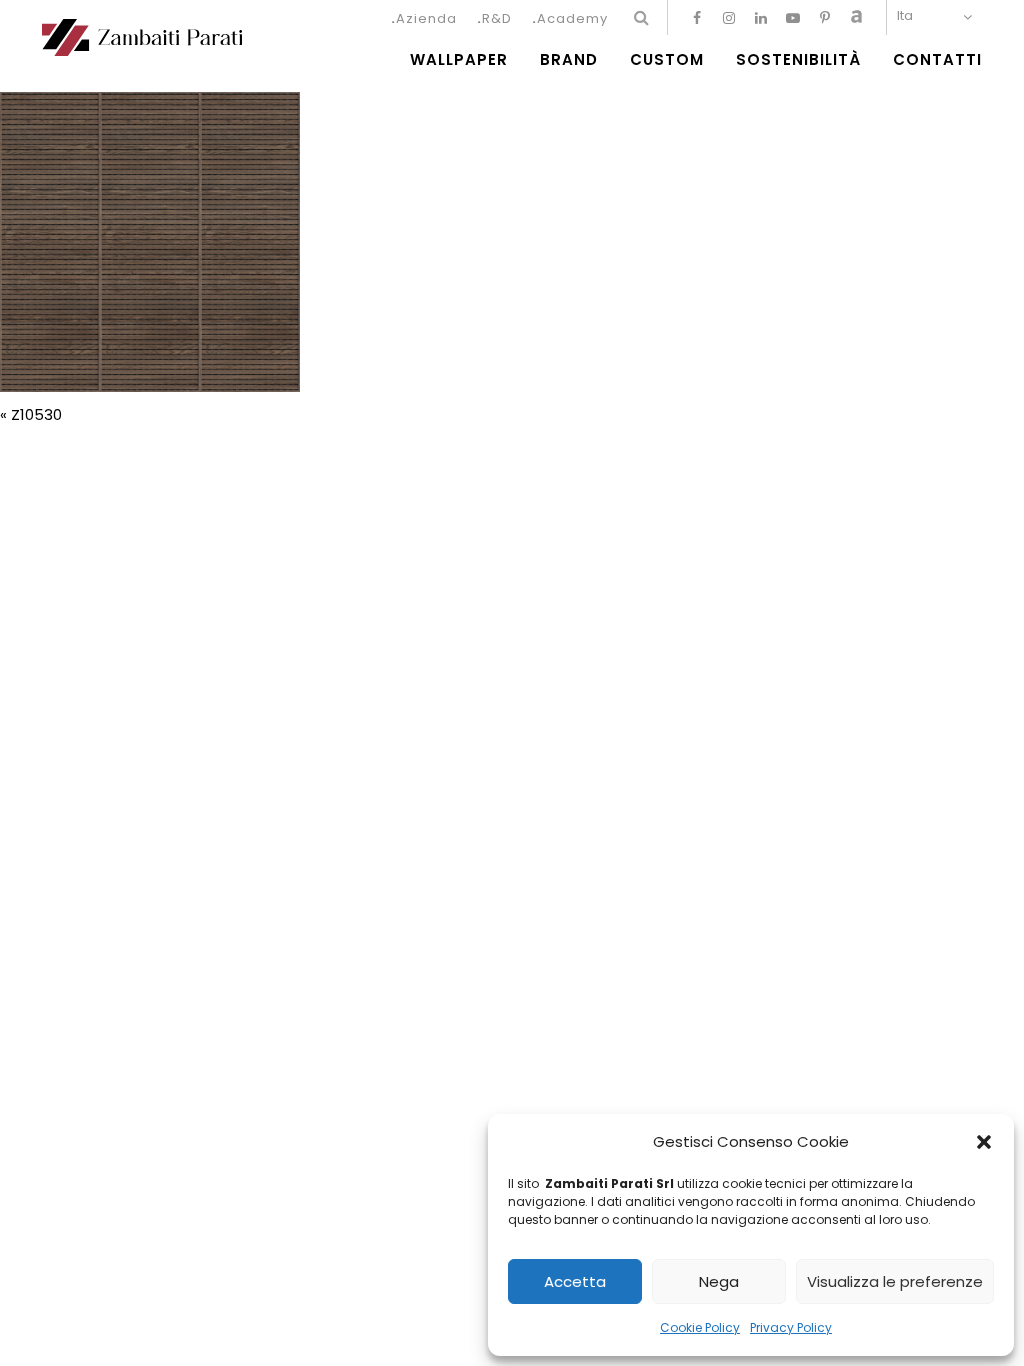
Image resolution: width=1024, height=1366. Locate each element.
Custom (667, 60)
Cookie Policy (700, 1327)
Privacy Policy (791, 1327)
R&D (497, 18)
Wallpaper (459, 60)
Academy (572, 18)
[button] (984, 1142)
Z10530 (36, 414)
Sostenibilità (798, 60)
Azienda (426, 18)
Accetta (575, 1281)
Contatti (937, 60)
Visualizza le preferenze (895, 1281)
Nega (719, 1281)
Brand (569, 60)
